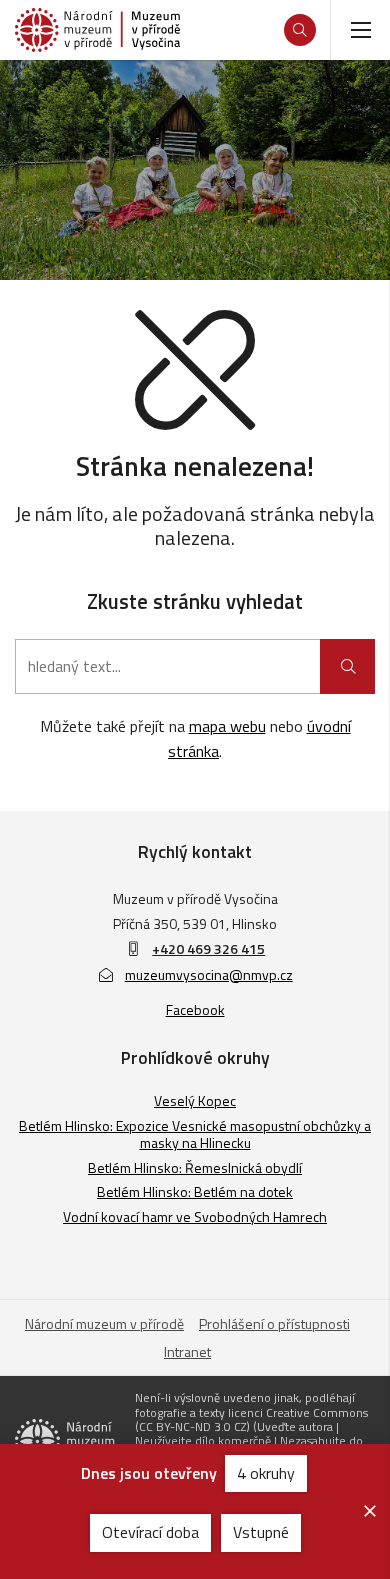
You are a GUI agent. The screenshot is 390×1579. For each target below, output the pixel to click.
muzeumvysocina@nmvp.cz (209, 974)
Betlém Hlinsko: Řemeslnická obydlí (195, 1167)
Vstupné (261, 1532)
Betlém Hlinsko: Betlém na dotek (195, 1191)
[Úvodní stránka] (97, 30)
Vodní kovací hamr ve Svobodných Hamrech (195, 1216)
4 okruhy (266, 1473)
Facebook (195, 1009)
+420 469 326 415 (208, 948)
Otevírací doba (150, 1532)
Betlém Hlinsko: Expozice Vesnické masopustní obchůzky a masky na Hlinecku (195, 1134)
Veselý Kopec (195, 1100)
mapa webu (227, 726)
